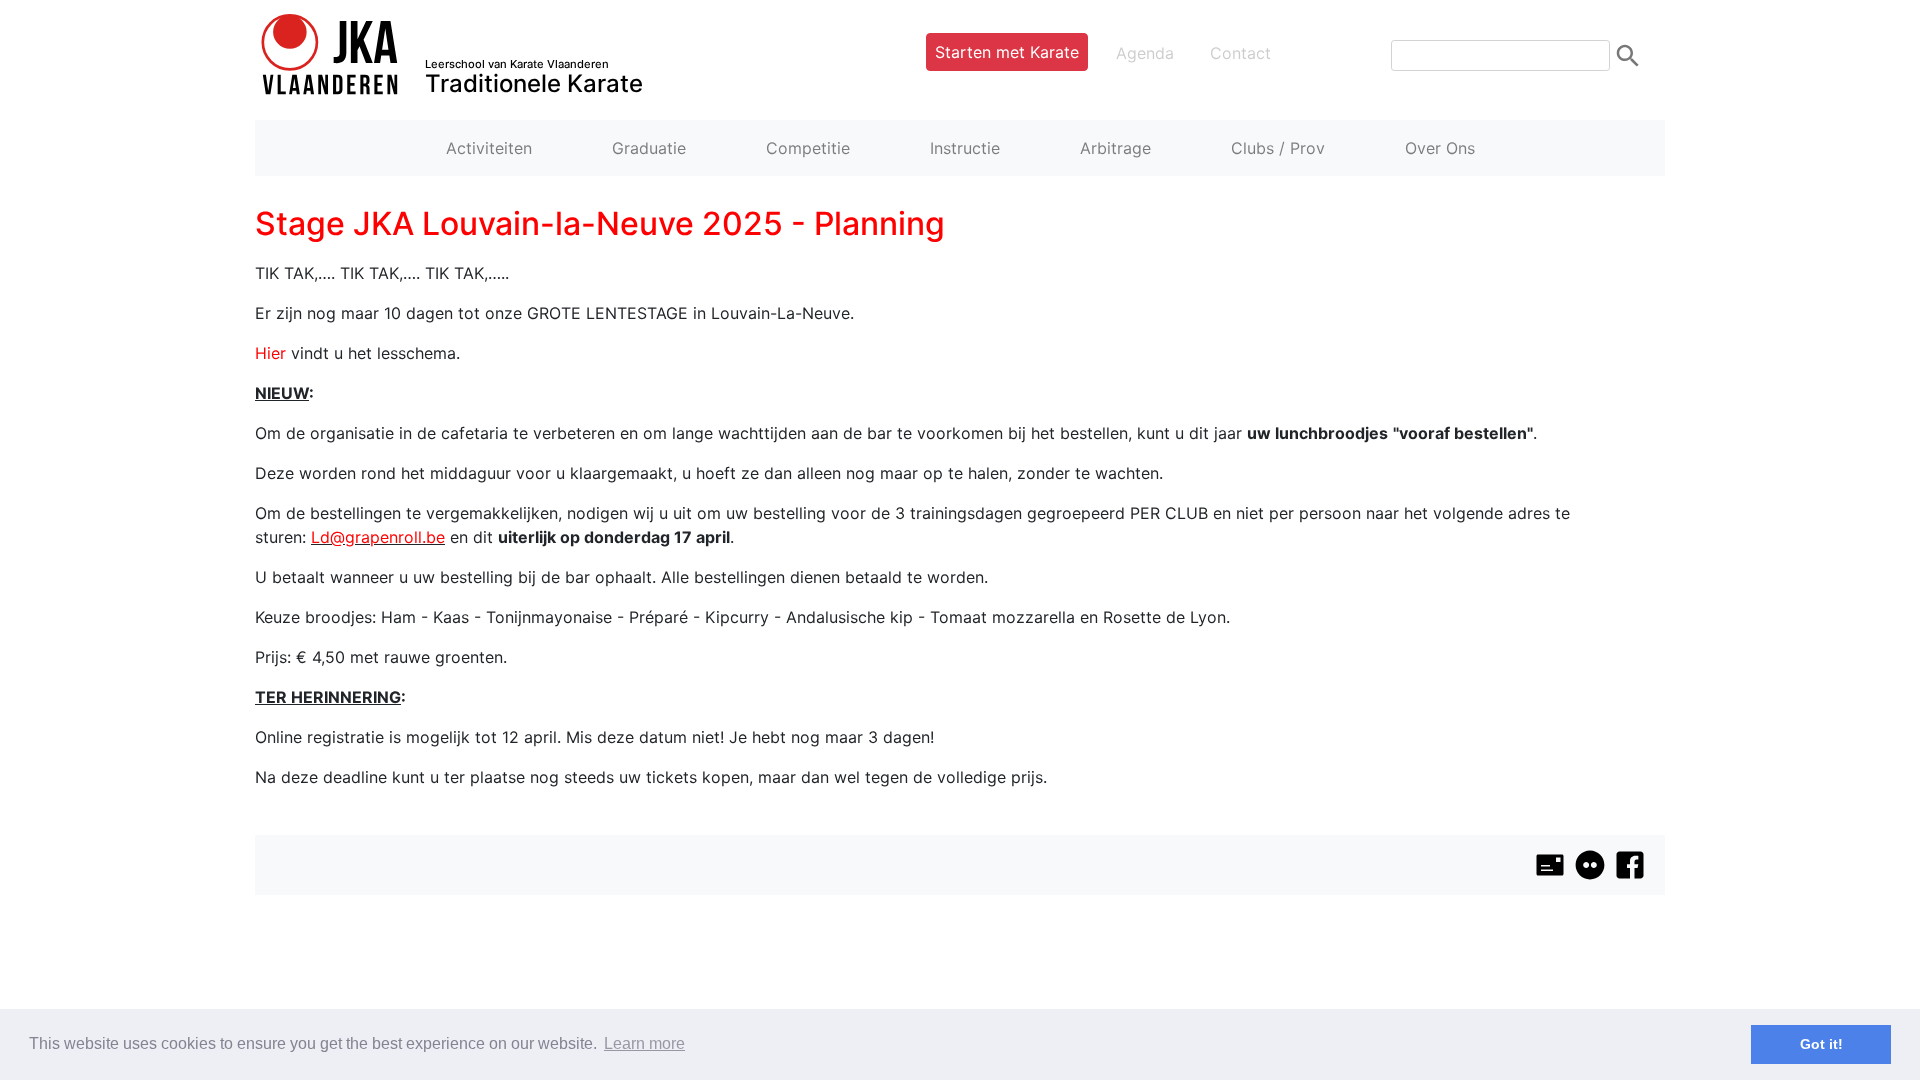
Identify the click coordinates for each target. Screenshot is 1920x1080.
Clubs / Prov (1278, 148)
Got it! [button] (1821, 1044)
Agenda (1145, 53)
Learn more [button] (644, 1043)
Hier (270, 353)
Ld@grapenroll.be (378, 537)
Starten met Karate (1007, 52)
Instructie (965, 148)
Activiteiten (489, 148)
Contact (1240, 53)
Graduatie (649, 148)
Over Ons (1440, 148)
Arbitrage (1115, 148)
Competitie (808, 148)
